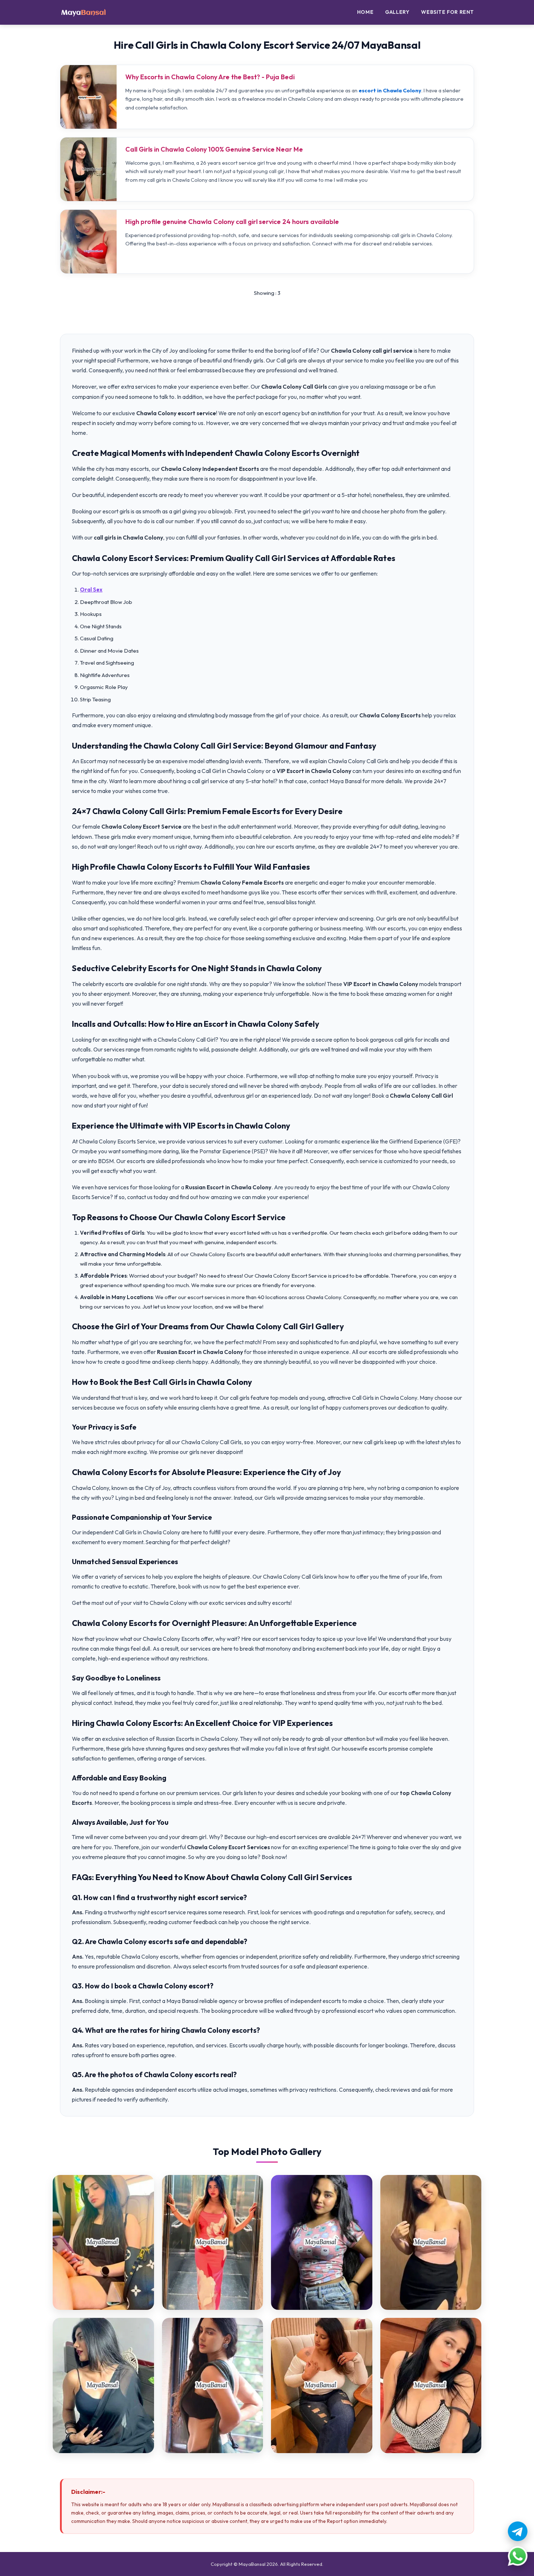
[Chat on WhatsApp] (518, 2556)
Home (365, 12)
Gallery (397, 12)
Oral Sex (91, 590)
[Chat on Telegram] (518, 2531)
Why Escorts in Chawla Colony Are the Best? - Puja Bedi (210, 77)
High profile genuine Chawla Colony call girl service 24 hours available (232, 222)
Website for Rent (448, 12)
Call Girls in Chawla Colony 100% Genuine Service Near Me (214, 149)
